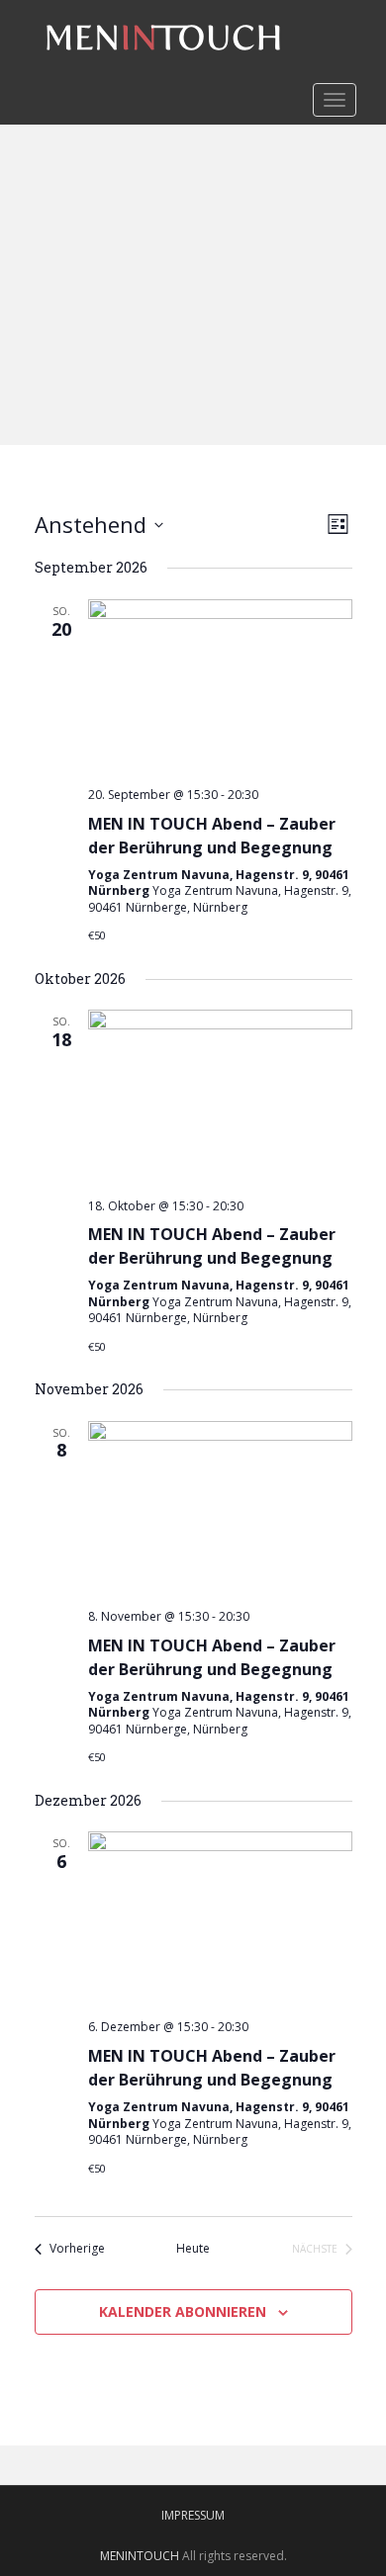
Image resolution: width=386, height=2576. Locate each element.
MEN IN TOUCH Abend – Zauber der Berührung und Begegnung (212, 836)
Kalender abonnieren (183, 2311)
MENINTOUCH (140, 2556)
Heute (193, 2249)
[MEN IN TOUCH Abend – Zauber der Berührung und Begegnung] (220, 685)
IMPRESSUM (193, 2515)
